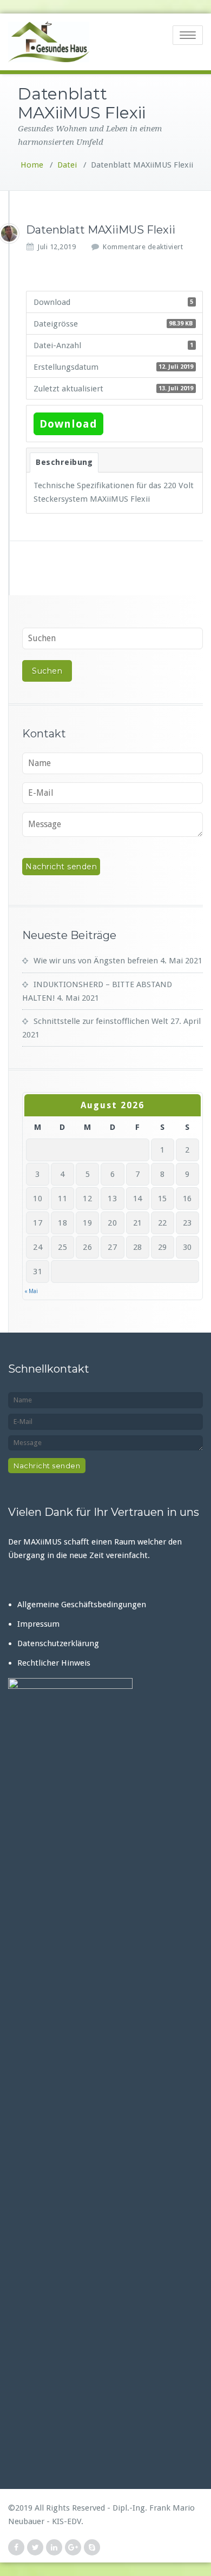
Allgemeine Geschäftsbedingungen (82, 1605)
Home (32, 165)
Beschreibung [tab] (64, 462)
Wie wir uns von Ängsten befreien (96, 961)
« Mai (31, 1291)
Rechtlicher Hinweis (54, 1663)
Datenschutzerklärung (58, 1643)
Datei (67, 165)
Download (68, 424)
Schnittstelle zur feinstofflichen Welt (101, 1021)
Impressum (38, 1624)
